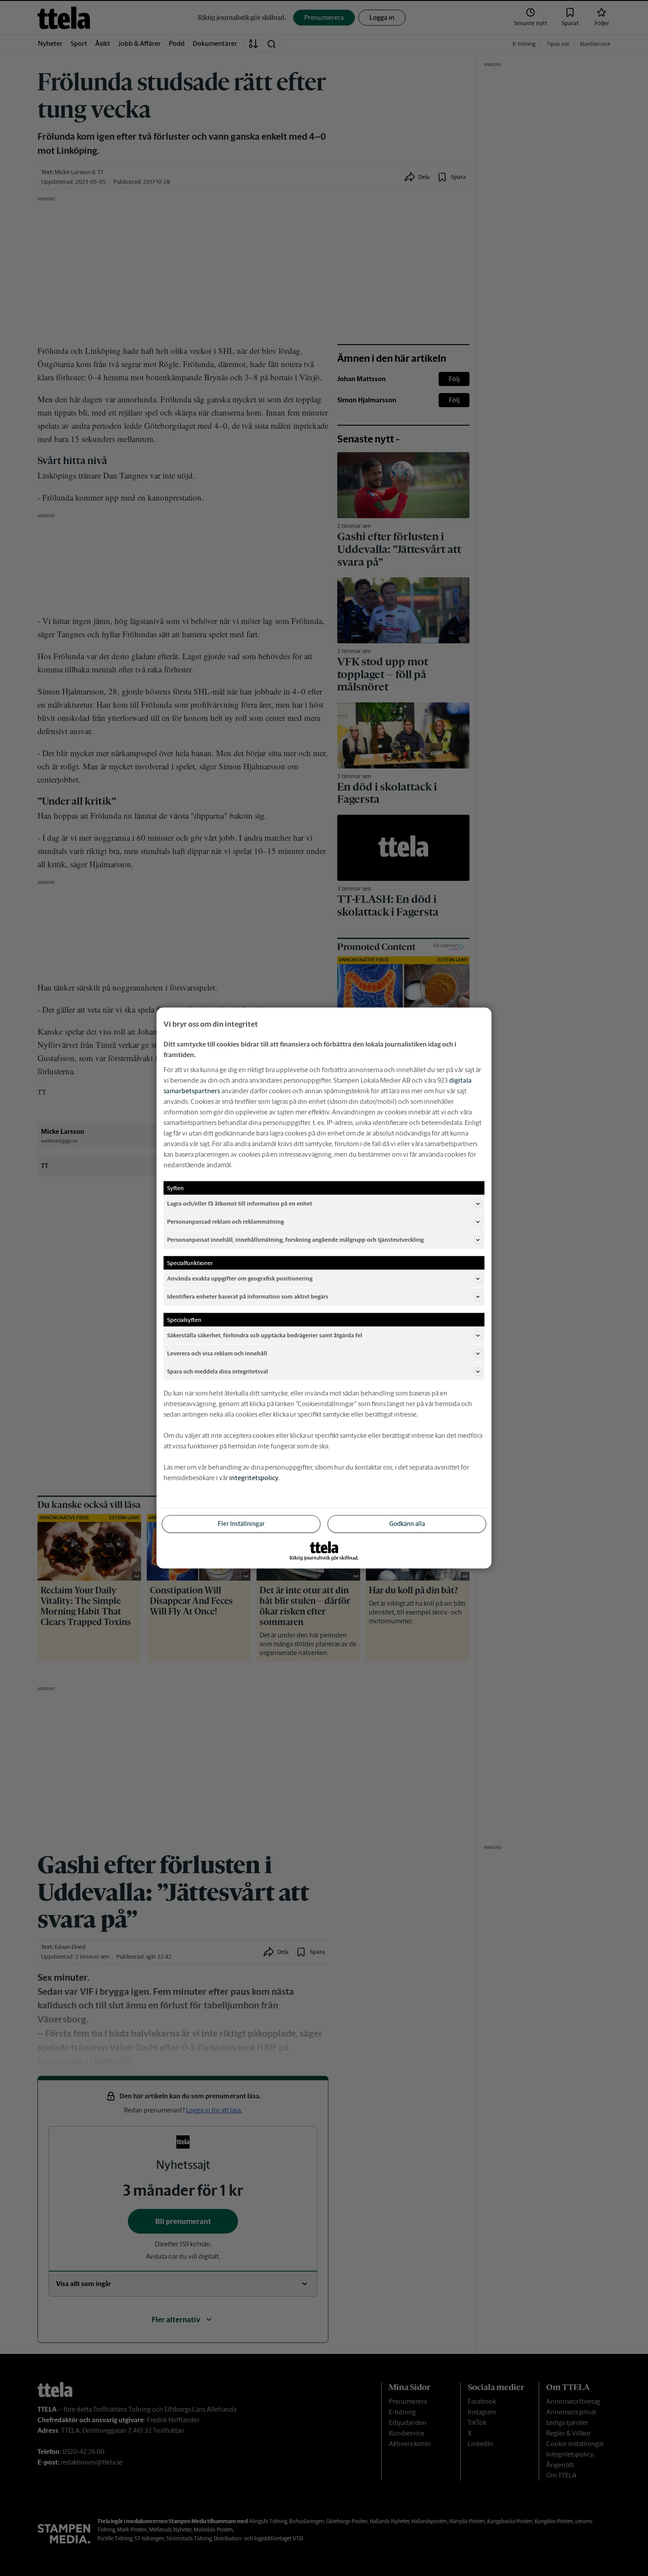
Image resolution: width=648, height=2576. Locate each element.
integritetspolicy (254, 1478)
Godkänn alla (407, 1524)
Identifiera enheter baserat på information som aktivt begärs (248, 1296)
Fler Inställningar (241, 1524)
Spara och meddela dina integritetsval (218, 1371)
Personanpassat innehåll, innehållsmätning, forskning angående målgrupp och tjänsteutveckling (295, 1239)
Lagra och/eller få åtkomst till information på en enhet (240, 1203)
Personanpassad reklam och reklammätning (225, 1221)
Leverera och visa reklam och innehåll (217, 1353)
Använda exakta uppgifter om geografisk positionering (240, 1278)
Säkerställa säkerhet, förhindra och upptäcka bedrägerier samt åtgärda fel (265, 1335)
